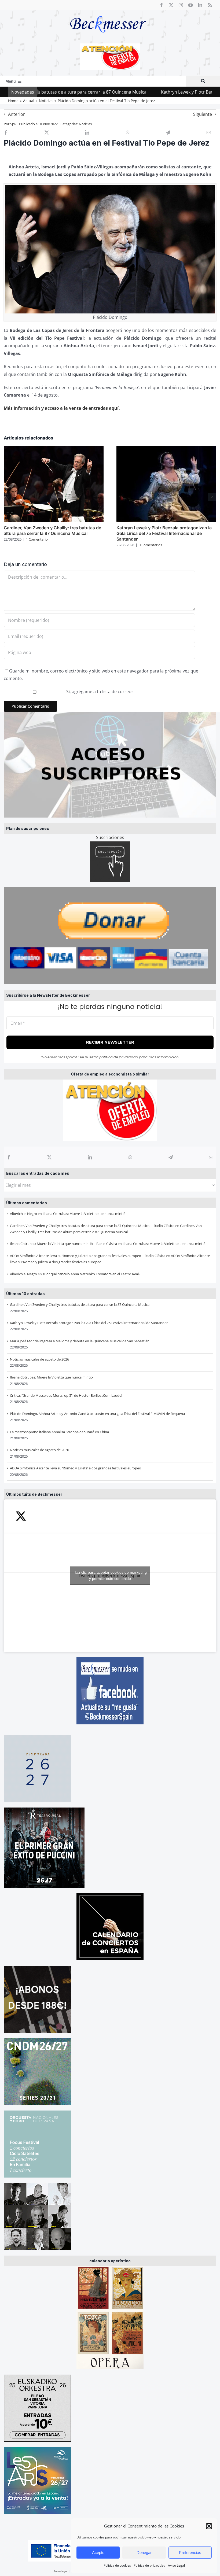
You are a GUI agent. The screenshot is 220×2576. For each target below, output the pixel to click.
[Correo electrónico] (211, 1157)
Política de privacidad (149, 2565)
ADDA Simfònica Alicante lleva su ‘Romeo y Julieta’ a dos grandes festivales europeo (76, 1468)
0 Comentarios (150, 545)
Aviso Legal (176, 2565)
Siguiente (203, 114)
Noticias (85, 124)
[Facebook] (9, 1157)
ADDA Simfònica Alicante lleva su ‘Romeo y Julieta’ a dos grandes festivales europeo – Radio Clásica (88, 1256)
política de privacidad (119, 1057)
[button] (209, 2526)
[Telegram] (171, 1157)
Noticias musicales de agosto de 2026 (39, 1359)
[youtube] (190, 5)
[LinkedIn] (90, 1157)
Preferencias (190, 2553)
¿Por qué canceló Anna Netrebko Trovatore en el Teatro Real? (91, 1274)
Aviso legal (61, 2571)
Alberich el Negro (23, 1214)
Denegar (144, 2553)
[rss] (210, 5)
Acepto (98, 2553)
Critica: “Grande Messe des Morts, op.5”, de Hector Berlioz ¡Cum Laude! (66, 1395)
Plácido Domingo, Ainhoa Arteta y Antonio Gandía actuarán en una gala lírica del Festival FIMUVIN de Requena (97, 1414)
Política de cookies (117, 2565)
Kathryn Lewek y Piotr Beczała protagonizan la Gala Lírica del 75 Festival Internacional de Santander (89, 1323)
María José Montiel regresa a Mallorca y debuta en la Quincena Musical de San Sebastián (80, 1341)
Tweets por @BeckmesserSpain (110, 1575)
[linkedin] (200, 5)
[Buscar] (203, 81)
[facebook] (162, 5)
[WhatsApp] (130, 1157)
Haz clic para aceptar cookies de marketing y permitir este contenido (110, 1575)
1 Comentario (37, 539)
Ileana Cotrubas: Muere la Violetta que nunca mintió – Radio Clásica (63, 1244)
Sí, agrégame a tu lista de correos (99, 692)
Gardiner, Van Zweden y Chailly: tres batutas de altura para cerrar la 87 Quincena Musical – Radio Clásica (92, 1226)
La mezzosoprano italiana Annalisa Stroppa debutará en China (59, 1432)
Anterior (16, 114)
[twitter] (171, 5)
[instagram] (181, 5)
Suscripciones (110, 837)
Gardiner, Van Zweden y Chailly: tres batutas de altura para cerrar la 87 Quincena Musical (80, 1304)
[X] (49, 1157)
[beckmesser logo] (108, 12)
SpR (13, 124)
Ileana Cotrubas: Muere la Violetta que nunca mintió (84, 1214)
